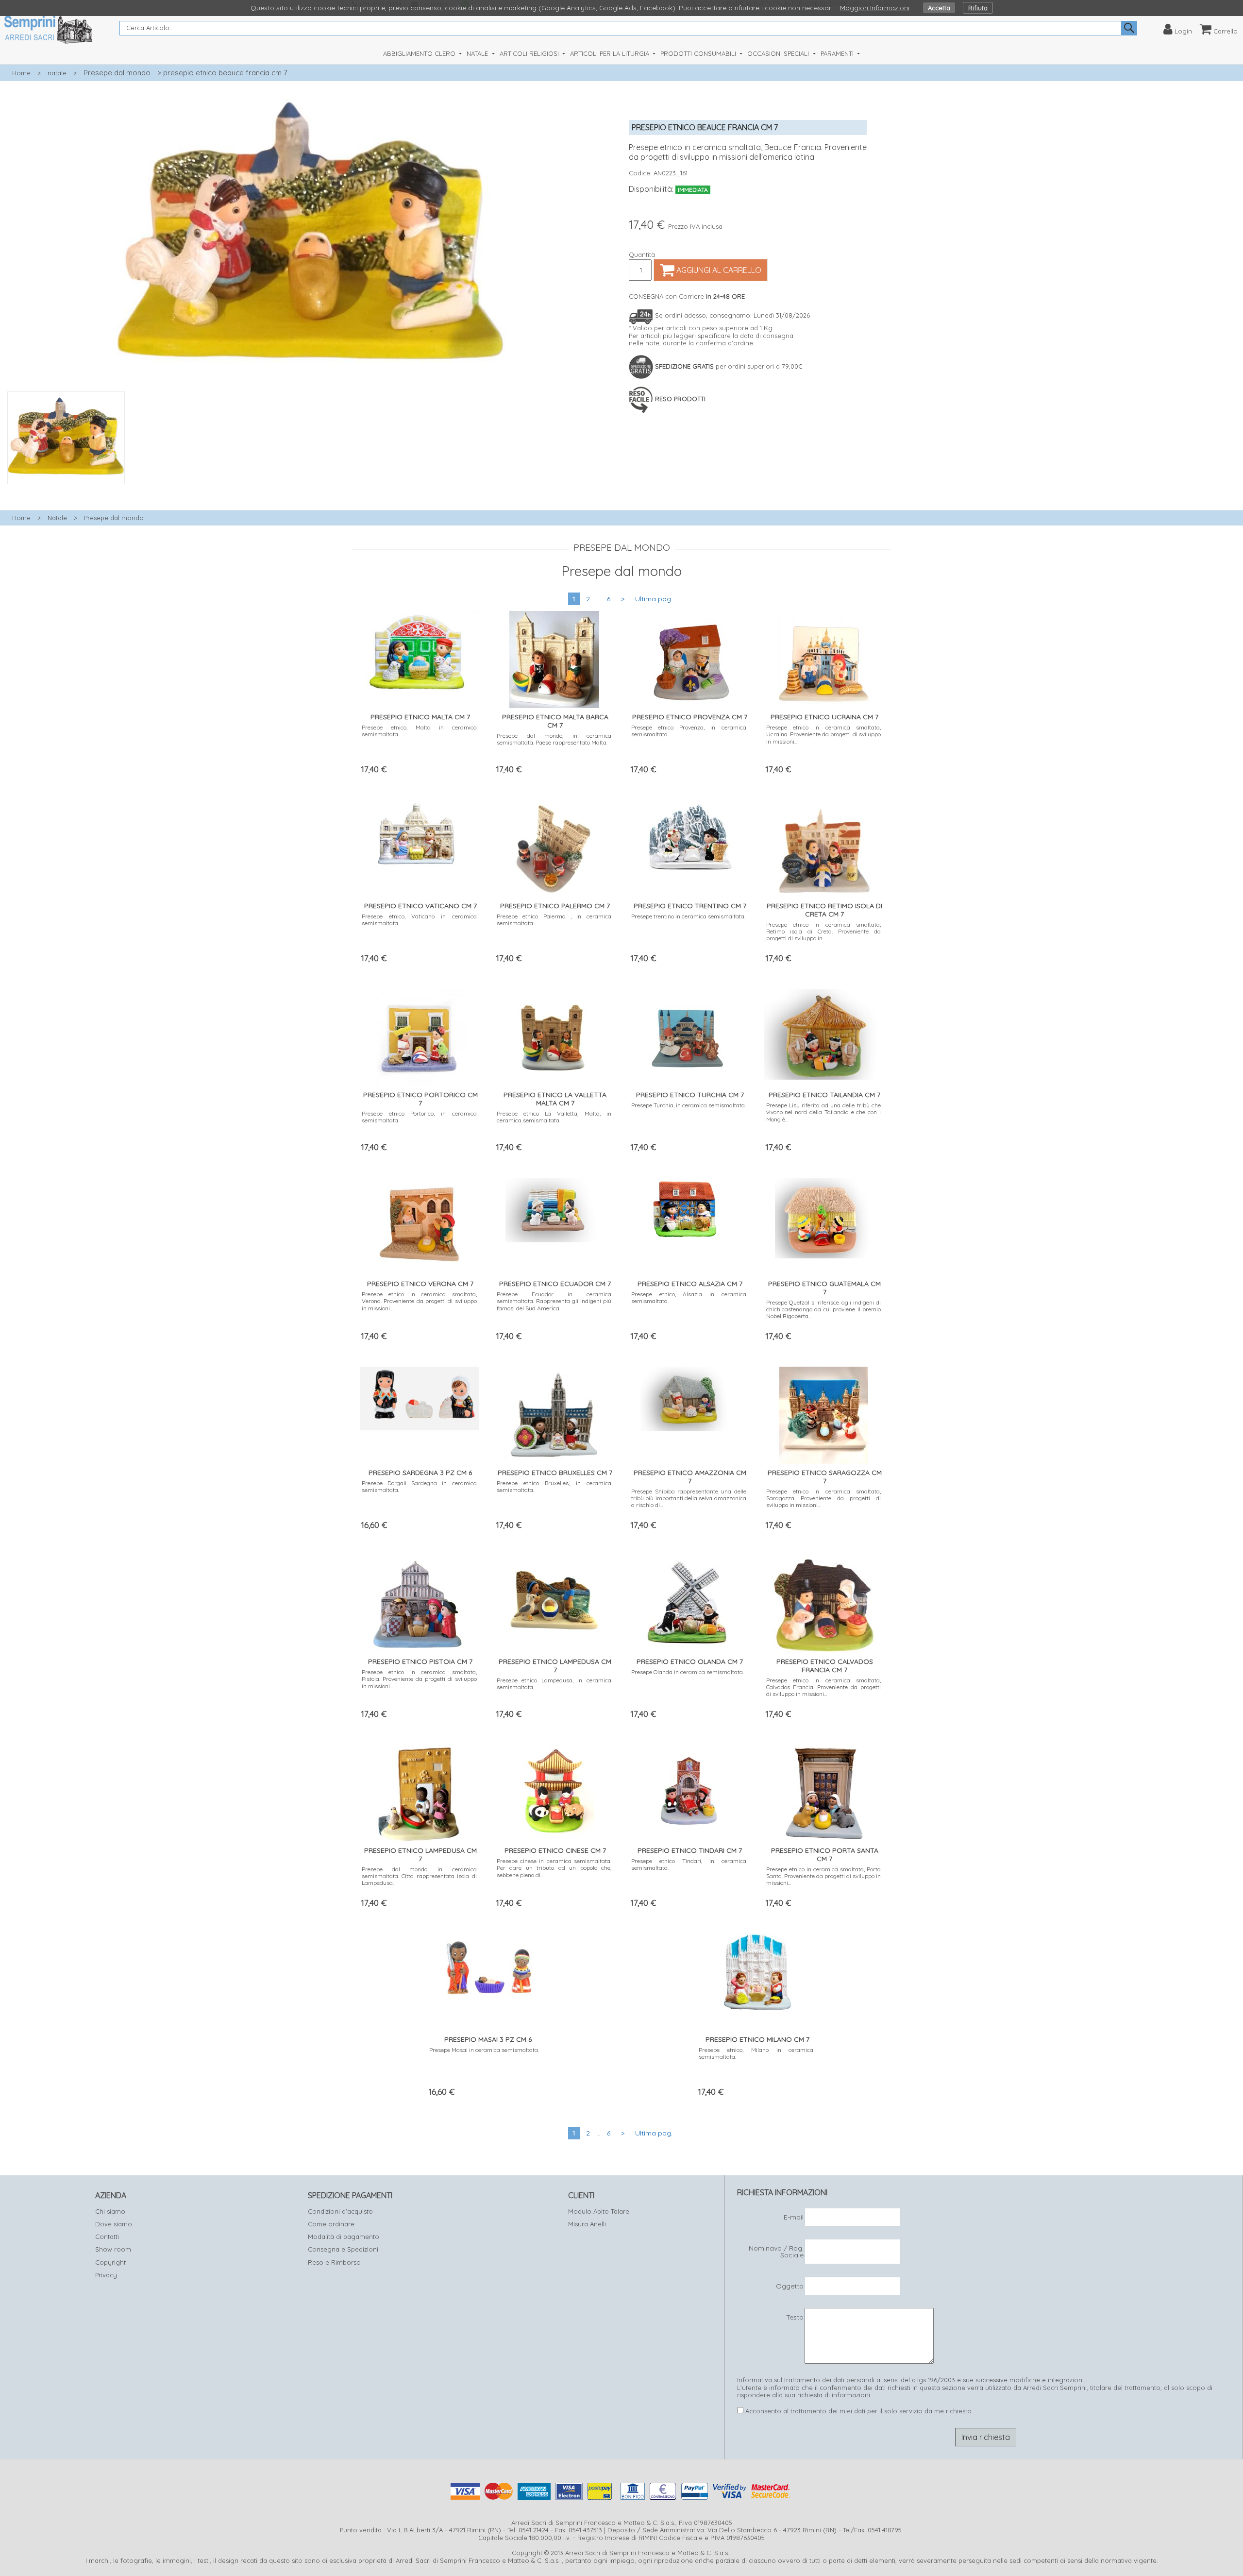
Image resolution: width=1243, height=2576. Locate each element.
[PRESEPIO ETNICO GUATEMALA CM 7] (823, 1216)
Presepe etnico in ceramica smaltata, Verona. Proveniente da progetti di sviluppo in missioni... (419, 1301)
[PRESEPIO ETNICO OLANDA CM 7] (689, 1602)
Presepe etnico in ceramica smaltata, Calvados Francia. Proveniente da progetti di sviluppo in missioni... (824, 1687)
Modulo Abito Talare (599, 2211)
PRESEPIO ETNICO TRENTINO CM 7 (690, 906)
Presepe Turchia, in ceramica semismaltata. (689, 1105)
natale (57, 73)
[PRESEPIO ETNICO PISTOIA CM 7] (419, 1602)
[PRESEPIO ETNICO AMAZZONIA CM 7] (689, 1397)
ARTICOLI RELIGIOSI (530, 53)
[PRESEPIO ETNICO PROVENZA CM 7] (689, 657)
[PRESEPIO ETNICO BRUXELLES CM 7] (554, 1413)
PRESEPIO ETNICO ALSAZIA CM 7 (690, 1284)
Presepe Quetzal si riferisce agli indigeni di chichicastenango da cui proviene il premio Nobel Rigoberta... (824, 1309)
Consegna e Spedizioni (343, 2249)
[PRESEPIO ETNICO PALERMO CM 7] (554, 846)
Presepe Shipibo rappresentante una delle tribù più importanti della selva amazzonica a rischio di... (689, 1498)
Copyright (110, 2262)
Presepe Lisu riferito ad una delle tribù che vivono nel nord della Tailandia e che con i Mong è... (824, 1112)
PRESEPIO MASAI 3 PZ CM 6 (488, 2039)
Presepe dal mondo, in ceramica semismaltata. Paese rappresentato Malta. (554, 739)
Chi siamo (110, 2211)
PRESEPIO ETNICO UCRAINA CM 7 (824, 717)
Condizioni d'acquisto (340, 2211)
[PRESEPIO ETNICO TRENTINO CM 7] (689, 836)
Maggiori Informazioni (875, 8)
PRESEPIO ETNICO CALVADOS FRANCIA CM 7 (825, 1666)
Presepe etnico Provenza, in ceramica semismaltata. (689, 731)
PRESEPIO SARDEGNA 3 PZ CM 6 (420, 1473)
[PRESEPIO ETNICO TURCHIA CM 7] (689, 1034)
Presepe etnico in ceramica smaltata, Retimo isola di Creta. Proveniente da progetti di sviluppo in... (824, 932)
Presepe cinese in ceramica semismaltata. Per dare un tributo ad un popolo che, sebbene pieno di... (554, 1868)
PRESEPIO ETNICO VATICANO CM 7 (420, 906)
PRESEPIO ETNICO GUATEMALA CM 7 (824, 1288)
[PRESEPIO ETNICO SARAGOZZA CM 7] (824, 1413)
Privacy (106, 2275)
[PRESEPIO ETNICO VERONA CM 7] (419, 1224)
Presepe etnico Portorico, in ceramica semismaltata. (419, 1117)
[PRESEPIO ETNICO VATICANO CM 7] (420, 831)
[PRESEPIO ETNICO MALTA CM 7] (419, 649)
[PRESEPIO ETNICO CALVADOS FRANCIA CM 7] (823, 1602)
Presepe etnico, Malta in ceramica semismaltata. (419, 731)
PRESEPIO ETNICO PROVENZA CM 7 (690, 717)
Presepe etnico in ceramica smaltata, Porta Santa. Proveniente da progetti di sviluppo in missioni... (824, 1876)
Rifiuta (978, 8)
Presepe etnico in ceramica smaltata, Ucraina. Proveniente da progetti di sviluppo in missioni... (824, 734)
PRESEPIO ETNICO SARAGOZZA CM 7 (825, 1477)
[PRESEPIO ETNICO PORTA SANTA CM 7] (823, 1791)
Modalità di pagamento (344, 2237)
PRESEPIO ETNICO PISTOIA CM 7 (420, 1661)
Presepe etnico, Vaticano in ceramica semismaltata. (419, 920)
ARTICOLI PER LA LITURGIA (611, 53)
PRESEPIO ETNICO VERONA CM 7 (420, 1284)
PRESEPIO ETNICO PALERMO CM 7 (555, 906)
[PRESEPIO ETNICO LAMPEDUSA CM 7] (554, 1597)
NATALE (478, 53)
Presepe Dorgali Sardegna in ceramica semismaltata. (419, 1486)
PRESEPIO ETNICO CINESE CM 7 (555, 1850)
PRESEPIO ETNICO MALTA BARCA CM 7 (555, 721)
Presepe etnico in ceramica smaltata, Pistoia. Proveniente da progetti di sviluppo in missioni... (419, 1679)
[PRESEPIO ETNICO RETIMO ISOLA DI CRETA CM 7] (824, 846)
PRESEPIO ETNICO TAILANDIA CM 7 (824, 1095)
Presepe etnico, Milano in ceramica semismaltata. (756, 2053)
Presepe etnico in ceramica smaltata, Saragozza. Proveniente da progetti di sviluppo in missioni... (824, 1498)
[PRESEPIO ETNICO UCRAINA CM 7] (824, 657)
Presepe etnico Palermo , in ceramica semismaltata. (554, 920)
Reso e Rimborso (334, 2262)
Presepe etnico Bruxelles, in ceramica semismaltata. (554, 1486)
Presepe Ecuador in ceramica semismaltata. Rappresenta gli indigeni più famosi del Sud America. (554, 1301)
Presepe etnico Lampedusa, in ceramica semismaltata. (554, 1684)
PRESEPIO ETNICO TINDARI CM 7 (690, 1850)
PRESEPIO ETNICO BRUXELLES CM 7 (555, 1473)
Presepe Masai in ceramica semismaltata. (484, 2050)
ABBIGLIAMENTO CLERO (420, 53)
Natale (57, 518)
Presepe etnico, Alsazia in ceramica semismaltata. (689, 1297)
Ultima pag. (654, 599)
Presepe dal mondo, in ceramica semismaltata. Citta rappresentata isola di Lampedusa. (419, 1876)
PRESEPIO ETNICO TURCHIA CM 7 (690, 1095)
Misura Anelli (587, 2224)
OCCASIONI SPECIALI (779, 53)
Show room (113, 2249)
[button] (311, 490)
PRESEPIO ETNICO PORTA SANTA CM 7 (825, 1855)
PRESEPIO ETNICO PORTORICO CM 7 (420, 1099)
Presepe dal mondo (117, 73)
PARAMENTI (838, 53)
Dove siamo (114, 2224)
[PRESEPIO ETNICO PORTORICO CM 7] (420, 1035)
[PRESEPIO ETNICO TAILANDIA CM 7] (824, 1032)
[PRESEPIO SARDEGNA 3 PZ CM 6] (419, 1396)
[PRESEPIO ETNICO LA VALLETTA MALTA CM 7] (554, 1035)
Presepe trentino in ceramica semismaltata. (688, 916)
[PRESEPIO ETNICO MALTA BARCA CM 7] (554, 657)
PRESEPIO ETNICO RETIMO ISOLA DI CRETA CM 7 (824, 910)
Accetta (939, 8)
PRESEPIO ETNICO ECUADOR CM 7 (555, 1284)
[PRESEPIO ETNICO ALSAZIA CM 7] (689, 1208)
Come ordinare (331, 2224)
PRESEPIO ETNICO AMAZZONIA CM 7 (690, 1477)
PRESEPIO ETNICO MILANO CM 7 (757, 2039)
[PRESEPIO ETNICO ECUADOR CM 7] (554, 1208)
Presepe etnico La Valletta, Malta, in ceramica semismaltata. (554, 1117)
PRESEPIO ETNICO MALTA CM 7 (420, 717)
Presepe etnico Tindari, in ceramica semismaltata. (689, 1864)
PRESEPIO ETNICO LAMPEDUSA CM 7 (555, 1666)
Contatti (107, 2237)
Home (21, 73)
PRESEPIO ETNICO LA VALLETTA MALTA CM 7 (555, 1099)
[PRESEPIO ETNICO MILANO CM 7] (756, 1971)
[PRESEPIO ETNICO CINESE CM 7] (554, 1791)
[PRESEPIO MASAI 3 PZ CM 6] (487, 1963)
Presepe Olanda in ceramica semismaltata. (688, 1672)
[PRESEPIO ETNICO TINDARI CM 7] (689, 1791)
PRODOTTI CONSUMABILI (699, 53)
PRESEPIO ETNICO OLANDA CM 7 (690, 1661)
